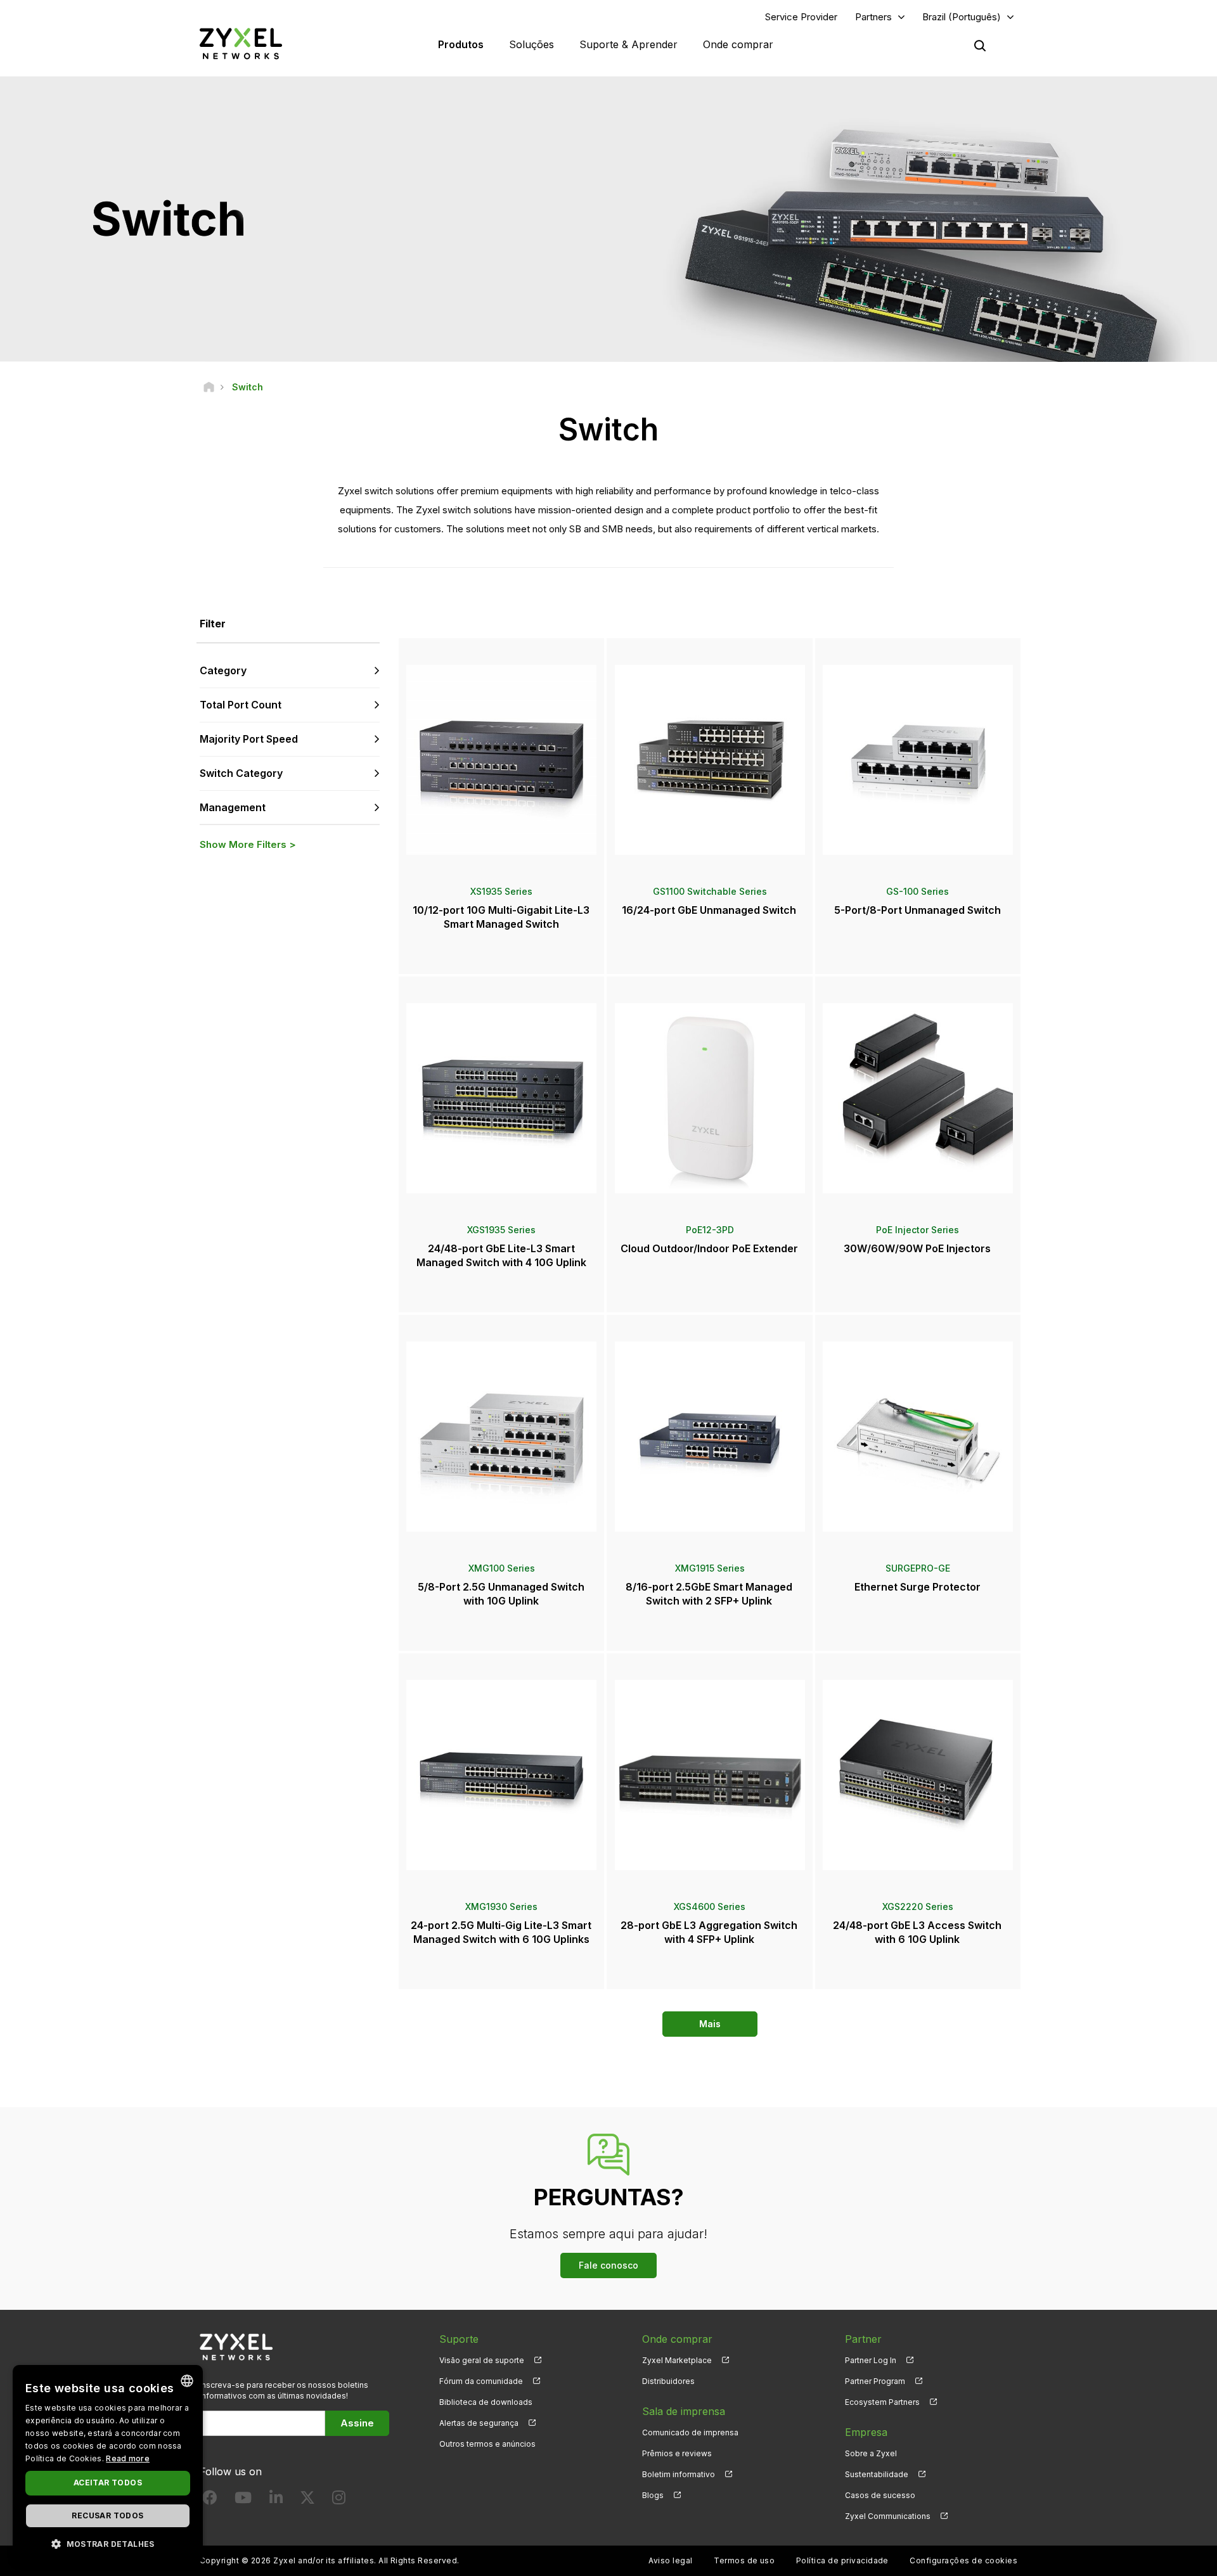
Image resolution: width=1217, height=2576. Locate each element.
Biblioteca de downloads (486, 2402)
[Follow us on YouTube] (243, 2500)
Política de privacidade (842, 2560)
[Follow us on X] (307, 2500)
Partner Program (875, 2381)
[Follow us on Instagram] (339, 2500)
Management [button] (233, 807)
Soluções (531, 44)
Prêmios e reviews (677, 2453)
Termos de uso (744, 2560)
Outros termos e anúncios (487, 2444)
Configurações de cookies (963, 2560)
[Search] (980, 46)
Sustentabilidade (877, 2474)
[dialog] (108, 2464)
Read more (128, 2458)
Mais (710, 2024)
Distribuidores (668, 2381)
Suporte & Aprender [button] (628, 44)
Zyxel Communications (888, 2516)
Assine (357, 2423)
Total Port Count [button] (241, 705)
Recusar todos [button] (107, 2515)
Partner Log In (871, 2360)
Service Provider (801, 17)
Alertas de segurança (479, 2423)
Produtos (461, 44)
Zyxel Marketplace (677, 2360)
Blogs (653, 2495)
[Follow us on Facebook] (210, 2500)
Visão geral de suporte (482, 2360)
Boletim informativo (679, 2474)
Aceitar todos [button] (108, 2483)
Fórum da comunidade (481, 2381)
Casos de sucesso (880, 2495)
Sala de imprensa (684, 2411)
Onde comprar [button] (738, 44)
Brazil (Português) (962, 17)
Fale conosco (608, 2265)
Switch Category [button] (241, 773)
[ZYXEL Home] (241, 43)
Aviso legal (670, 2560)
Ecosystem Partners (882, 2402)
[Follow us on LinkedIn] (276, 2500)
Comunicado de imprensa (690, 2432)
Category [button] (223, 670)
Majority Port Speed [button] (249, 739)
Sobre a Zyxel (871, 2453)
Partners (873, 17)
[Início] (209, 387)
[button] (108, 2543)
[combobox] (187, 2381)
